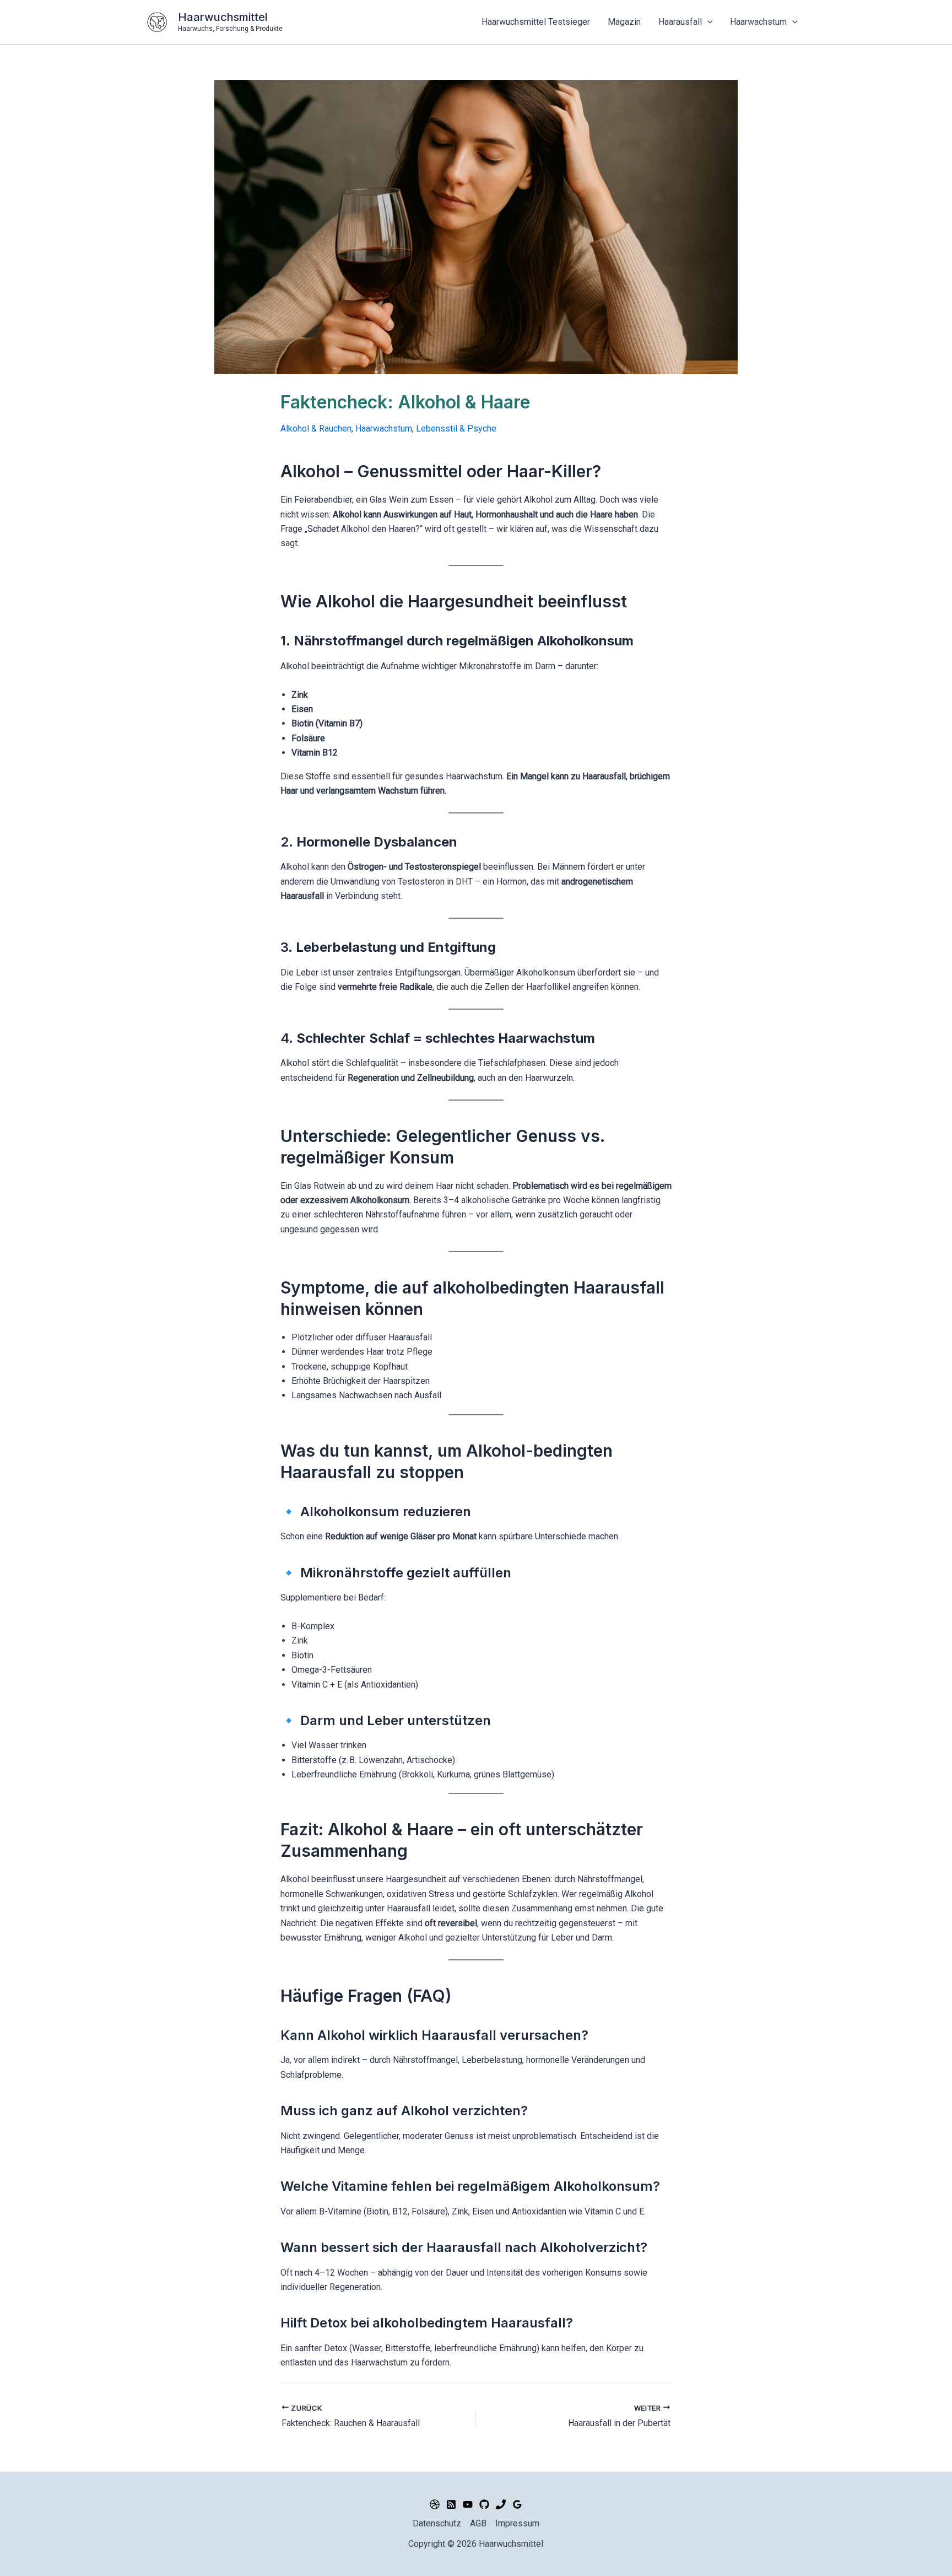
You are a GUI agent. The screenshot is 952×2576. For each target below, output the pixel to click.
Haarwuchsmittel (223, 17)
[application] (707, 22)
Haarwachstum (384, 429)
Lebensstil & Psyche (456, 429)
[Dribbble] (435, 2504)
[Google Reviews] (517, 2504)
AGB (478, 2523)
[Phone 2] (501, 2504)
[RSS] (451, 2504)
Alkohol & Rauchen (316, 429)
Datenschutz (437, 2523)
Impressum (517, 2523)
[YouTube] (468, 2504)
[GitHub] (484, 2504)
